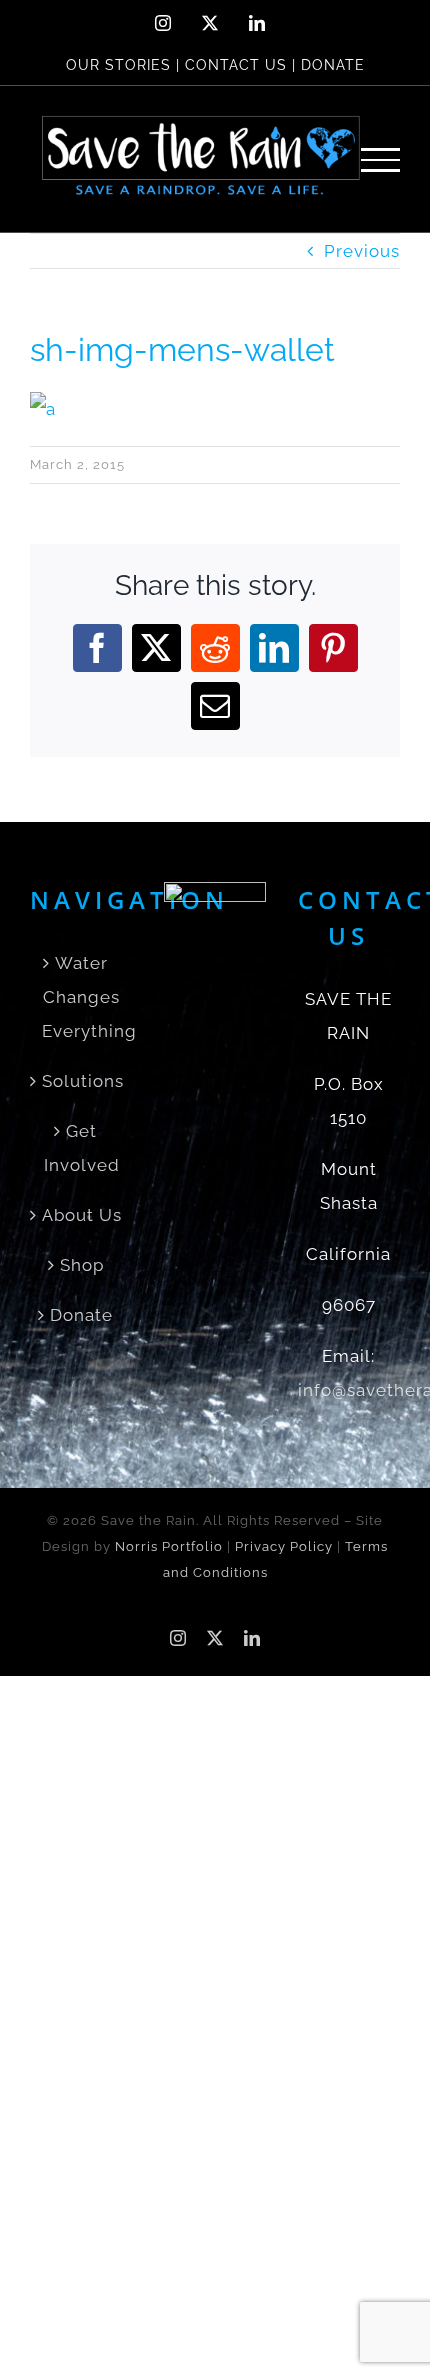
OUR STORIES (118, 65)
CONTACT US (236, 65)
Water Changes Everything (82, 997)
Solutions (82, 1081)
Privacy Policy (284, 1546)
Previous (362, 251)
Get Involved (82, 1148)
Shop (82, 1265)
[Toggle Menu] (381, 159)
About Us (82, 1215)
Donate (81, 1315)
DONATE (333, 65)
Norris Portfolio (169, 1546)
